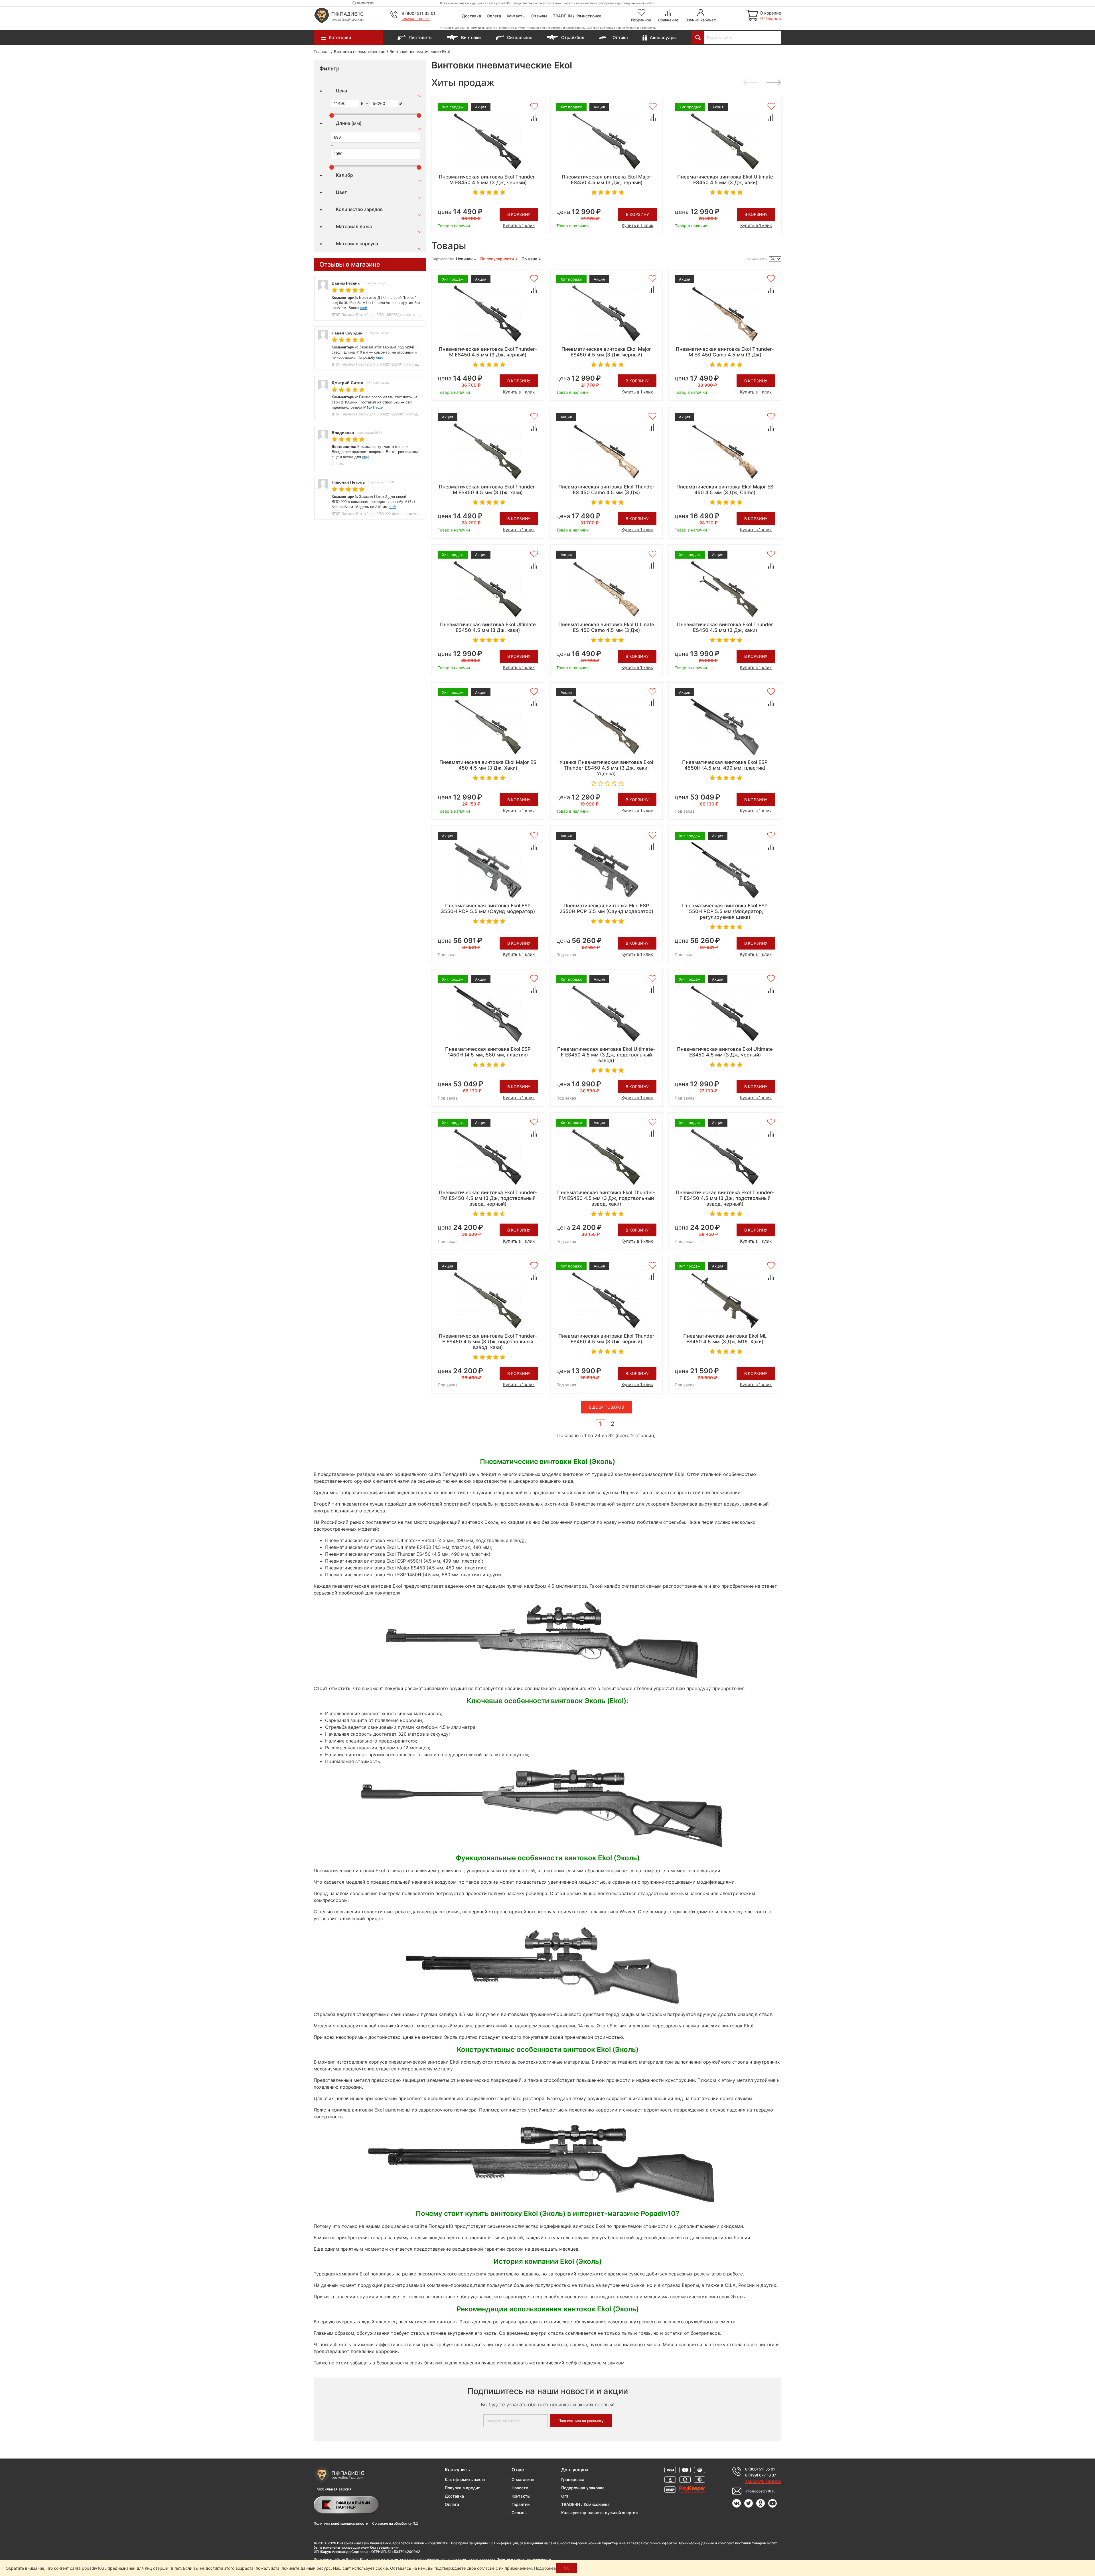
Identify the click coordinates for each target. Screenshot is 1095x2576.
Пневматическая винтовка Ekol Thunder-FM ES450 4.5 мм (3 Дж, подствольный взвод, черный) (488, 1198)
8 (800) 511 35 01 (418, 13)
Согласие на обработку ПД (395, 2523)
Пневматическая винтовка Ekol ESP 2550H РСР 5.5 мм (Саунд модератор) (606, 908)
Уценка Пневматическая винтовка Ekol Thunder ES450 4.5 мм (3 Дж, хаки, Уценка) (606, 768)
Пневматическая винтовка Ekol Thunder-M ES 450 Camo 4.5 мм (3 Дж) (725, 352)
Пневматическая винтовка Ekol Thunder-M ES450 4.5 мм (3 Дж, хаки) (488, 490)
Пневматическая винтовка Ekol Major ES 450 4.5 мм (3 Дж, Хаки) (488, 765)
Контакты (516, 16)
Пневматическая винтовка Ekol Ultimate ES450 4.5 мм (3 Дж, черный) (725, 1052)
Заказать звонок (416, 19)
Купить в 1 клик (519, 225)
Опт (565, 2496)
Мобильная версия (334, 2489)
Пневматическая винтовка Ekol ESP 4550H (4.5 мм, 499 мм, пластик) (725, 765)
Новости (520, 2488)
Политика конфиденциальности (341, 2523)
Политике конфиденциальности (524, 2559)
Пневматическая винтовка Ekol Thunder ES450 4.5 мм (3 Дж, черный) (606, 1339)
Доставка (472, 16)
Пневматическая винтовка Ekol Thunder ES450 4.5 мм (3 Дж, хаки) (725, 627)
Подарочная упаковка (583, 2488)
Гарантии (521, 2504)
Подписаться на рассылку (581, 2421)
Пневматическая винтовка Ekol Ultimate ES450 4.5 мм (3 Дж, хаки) (725, 180)
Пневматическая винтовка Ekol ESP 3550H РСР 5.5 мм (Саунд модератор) (488, 908)
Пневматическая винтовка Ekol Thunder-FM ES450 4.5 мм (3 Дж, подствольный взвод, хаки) (606, 1198)
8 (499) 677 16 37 (761, 2475)
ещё (363, 308)
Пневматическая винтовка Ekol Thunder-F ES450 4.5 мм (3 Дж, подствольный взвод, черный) (725, 1198)
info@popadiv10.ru (760, 2491)
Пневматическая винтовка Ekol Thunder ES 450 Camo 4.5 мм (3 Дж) (606, 490)
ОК (566, 2568)
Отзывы (539, 16)
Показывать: (757, 259)
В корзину (519, 214)
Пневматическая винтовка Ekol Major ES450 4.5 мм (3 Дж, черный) (607, 180)
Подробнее (545, 2568)
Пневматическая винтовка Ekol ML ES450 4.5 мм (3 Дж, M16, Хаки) (725, 1339)
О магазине (523, 2479)
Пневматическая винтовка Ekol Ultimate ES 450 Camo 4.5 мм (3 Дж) (606, 627)
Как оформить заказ (465, 2479)
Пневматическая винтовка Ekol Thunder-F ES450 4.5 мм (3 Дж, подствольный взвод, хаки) (488, 1342)
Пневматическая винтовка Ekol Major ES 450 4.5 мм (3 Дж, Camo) (725, 490)
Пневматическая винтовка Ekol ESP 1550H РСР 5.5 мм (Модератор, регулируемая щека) (725, 911)
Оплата (494, 16)
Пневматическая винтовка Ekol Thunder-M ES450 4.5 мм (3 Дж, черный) (488, 180)
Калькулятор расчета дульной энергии (599, 2513)
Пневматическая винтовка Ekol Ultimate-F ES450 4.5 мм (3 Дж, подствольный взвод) (606, 1055)
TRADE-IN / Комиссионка (577, 16)
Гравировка (573, 2479)
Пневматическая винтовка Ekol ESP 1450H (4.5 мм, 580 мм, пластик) (488, 1052)
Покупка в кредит (462, 2488)
